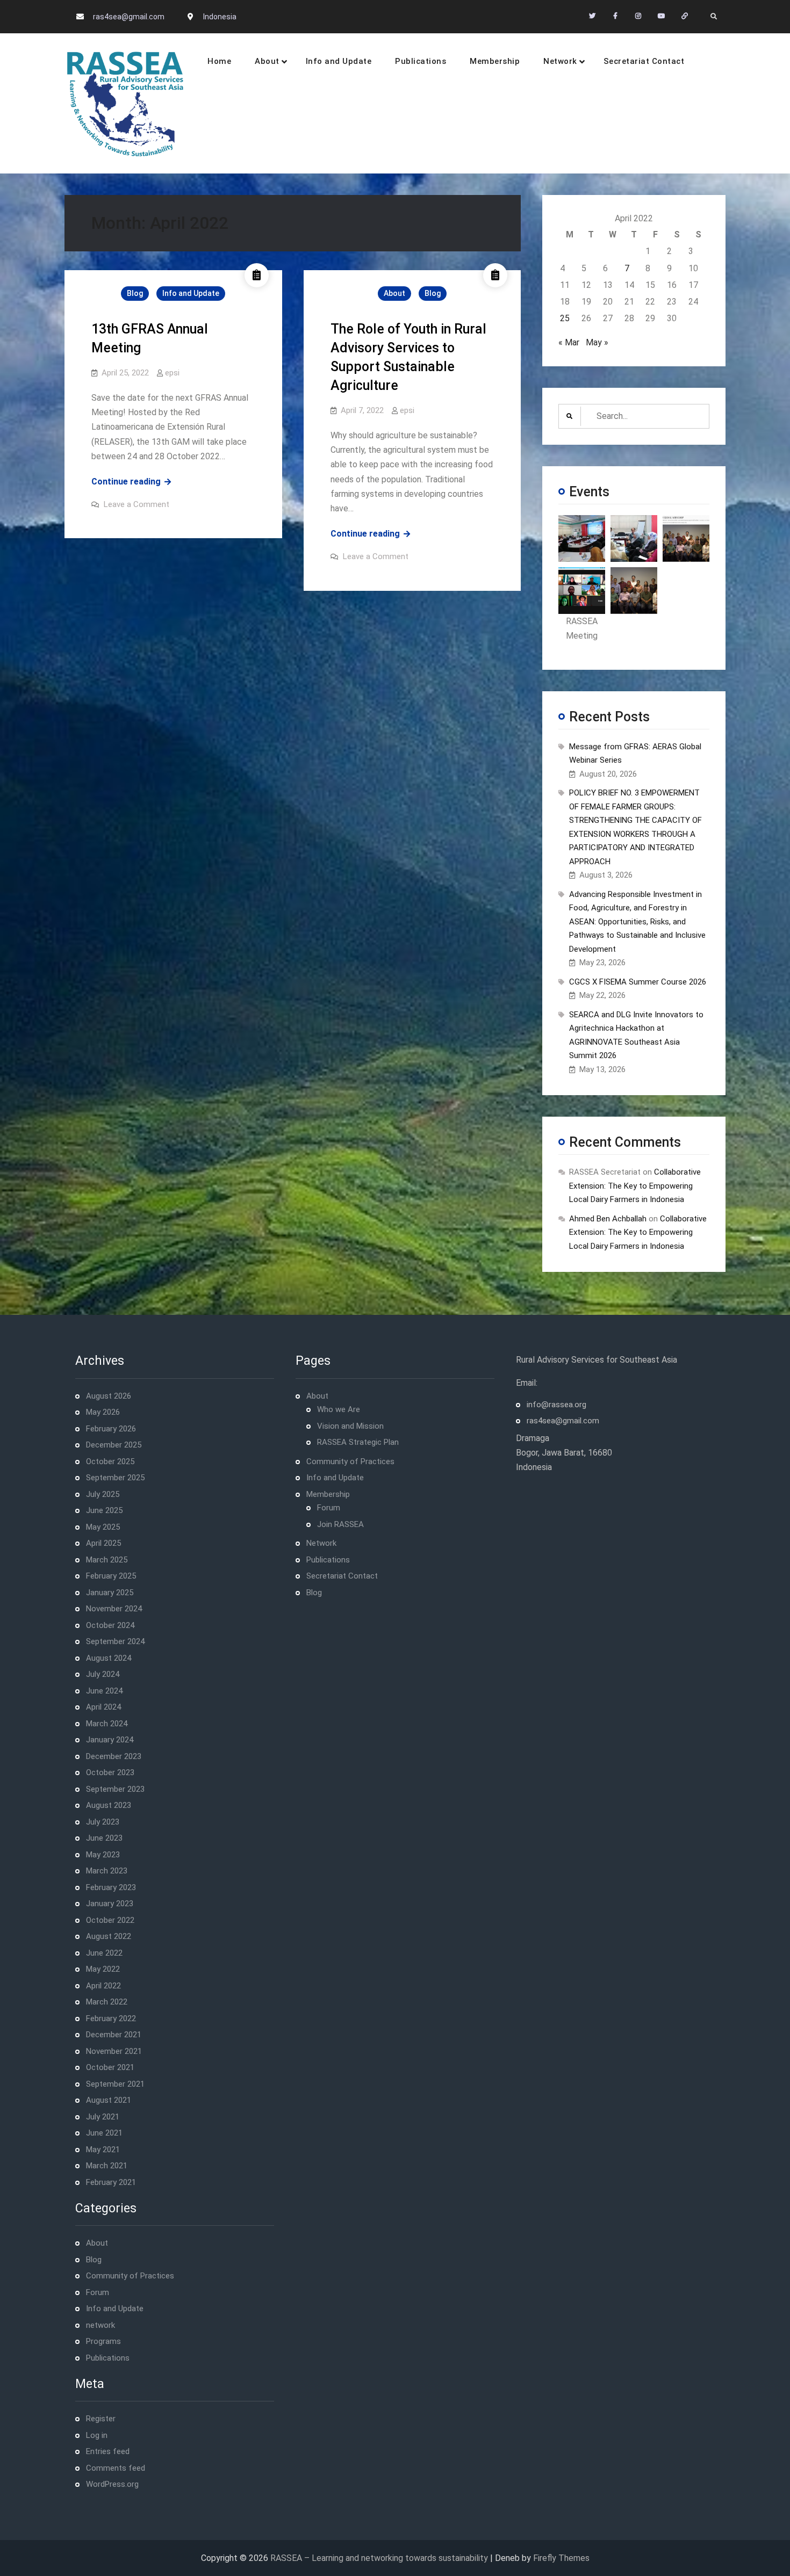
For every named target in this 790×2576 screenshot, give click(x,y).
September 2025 (115, 1478)
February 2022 (111, 2018)
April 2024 (103, 1707)
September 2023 (115, 1789)
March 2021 (107, 2166)
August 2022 (109, 1936)
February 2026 (111, 1429)
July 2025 (103, 1494)
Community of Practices (130, 2276)
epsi (172, 373)
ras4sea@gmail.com (129, 17)
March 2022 (107, 2002)
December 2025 (114, 1445)
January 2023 (110, 1904)
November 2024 (114, 1609)
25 (565, 318)
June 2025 (104, 1510)
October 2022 (110, 1920)
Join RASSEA (340, 1524)
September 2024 (115, 1641)
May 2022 (103, 1969)
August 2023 (109, 1805)
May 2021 (103, 2150)
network (100, 2325)
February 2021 (111, 2182)
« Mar (569, 342)
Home (219, 61)
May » (597, 342)
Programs (103, 2341)
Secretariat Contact (644, 61)
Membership (495, 61)
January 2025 (110, 1593)
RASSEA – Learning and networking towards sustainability (379, 2558)
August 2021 (109, 2100)
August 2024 (109, 1658)
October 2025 (110, 1461)
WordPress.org (112, 2484)
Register (101, 2419)
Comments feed (116, 2468)
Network (560, 61)
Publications (421, 61)
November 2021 (114, 2051)
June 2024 (104, 1691)
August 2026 (109, 1396)
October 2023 (110, 1772)
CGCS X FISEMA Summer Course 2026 (638, 982)
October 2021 (110, 2067)
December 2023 (114, 1756)
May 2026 (103, 1412)
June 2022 (104, 1953)
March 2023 (107, 1871)
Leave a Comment (137, 504)
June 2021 (104, 2133)
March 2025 (107, 1560)
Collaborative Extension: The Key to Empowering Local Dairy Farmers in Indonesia (635, 1186)
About (267, 61)
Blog (135, 293)
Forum (98, 2292)
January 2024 (110, 1740)
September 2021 (115, 2084)
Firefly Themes (561, 2558)
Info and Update (339, 61)
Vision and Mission (350, 1426)
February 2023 (111, 1887)
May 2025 (103, 1527)
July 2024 (103, 1674)
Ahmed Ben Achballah (608, 1219)
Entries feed (108, 2451)
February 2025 (111, 1576)
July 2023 (103, 1822)
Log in (97, 2435)
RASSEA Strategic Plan (358, 1442)
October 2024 (110, 1625)
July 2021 (103, 2117)
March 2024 (107, 1724)
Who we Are (339, 1409)
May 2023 (103, 1855)
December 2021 (114, 2035)
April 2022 (103, 1986)
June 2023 (104, 1838)
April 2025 (103, 1543)
